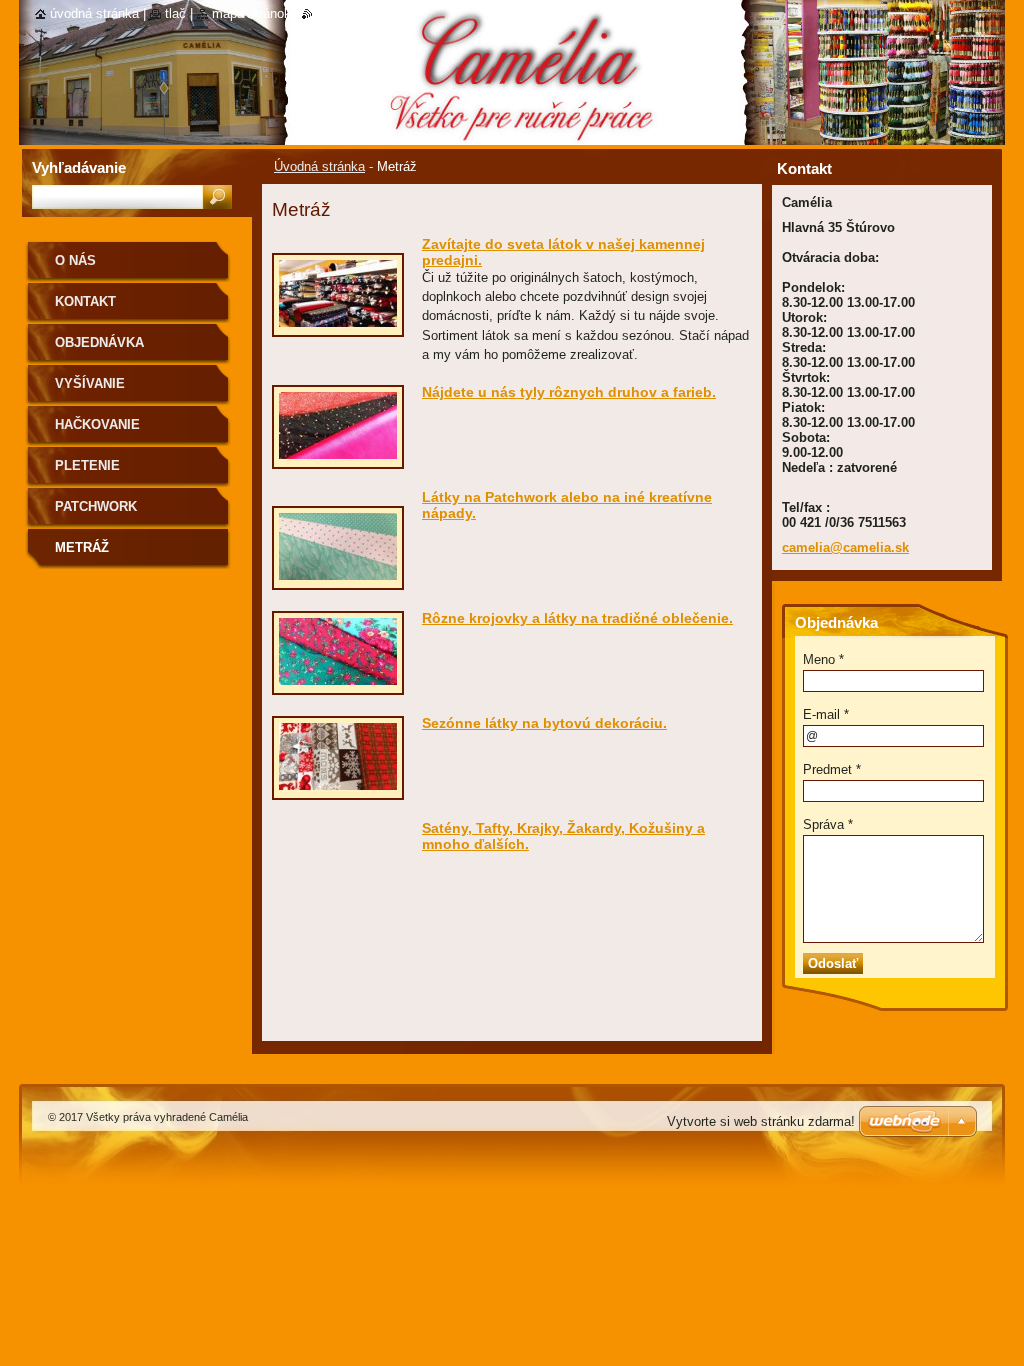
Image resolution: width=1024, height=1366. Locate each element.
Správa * (828, 824)
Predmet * (832, 769)
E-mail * (826, 714)
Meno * (823, 659)
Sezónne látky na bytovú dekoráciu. (544, 723)
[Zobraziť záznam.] (338, 327)
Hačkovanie (97, 424)
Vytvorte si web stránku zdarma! (761, 1121)
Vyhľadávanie (79, 167)
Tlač (175, 13)
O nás (75, 260)
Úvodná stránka (319, 166)
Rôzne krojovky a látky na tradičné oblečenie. (577, 618)
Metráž (82, 547)
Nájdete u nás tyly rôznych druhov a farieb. (569, 392)
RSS (326, 13)
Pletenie (87, 465)
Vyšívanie (90, 383)
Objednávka (99, 342)
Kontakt (85, 301)
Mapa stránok (251, 13)
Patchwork (96, 506)
